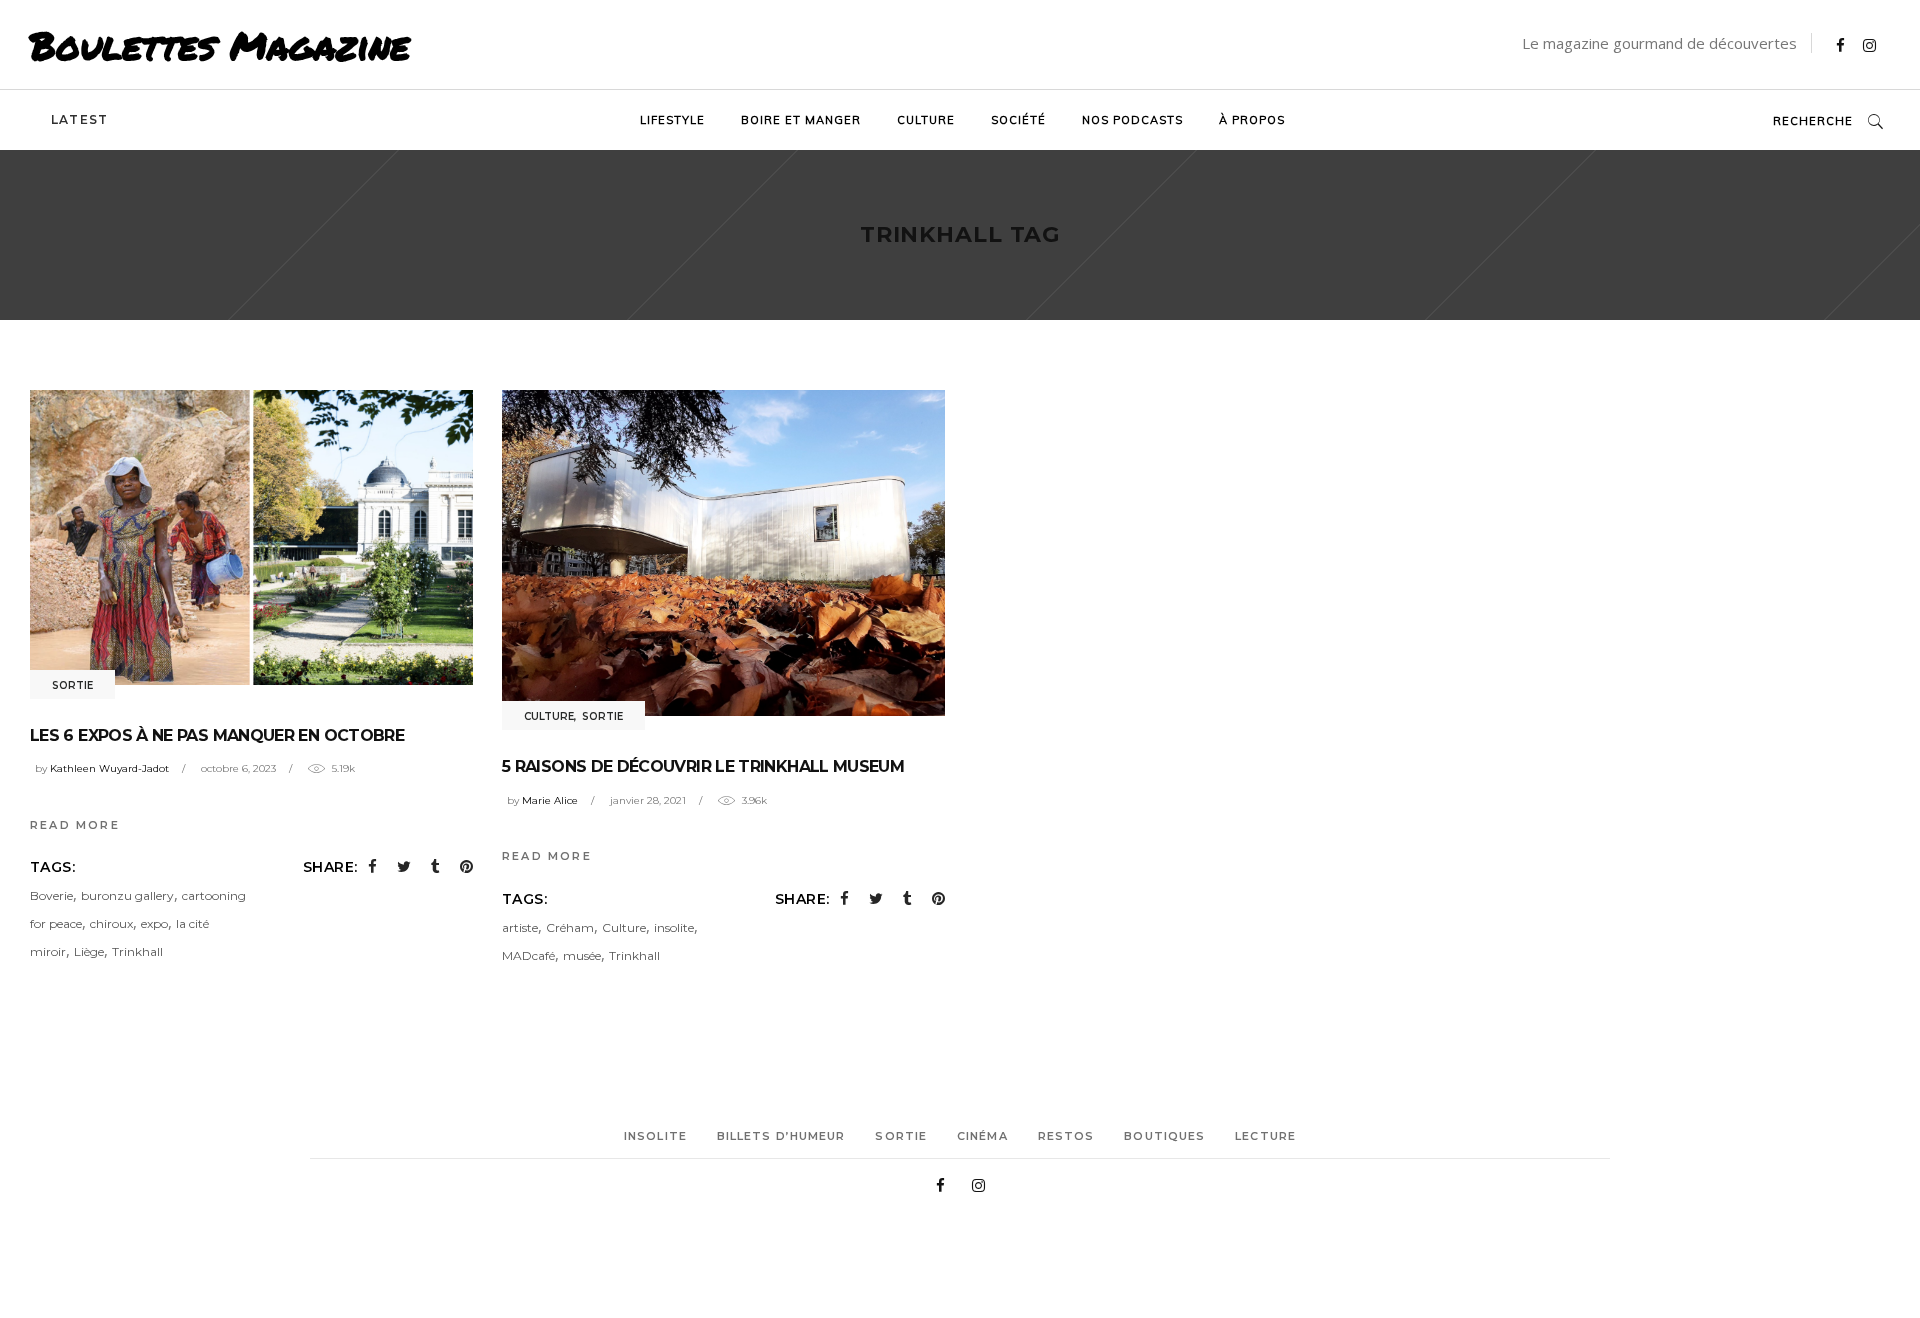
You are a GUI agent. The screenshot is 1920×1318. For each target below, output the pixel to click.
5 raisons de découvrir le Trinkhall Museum (703, 766)
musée (582, 955)
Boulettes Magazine (220, 45)
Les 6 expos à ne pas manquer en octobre (217, 735)
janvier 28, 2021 (648, 800)
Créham (570, 927)
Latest (79, 119)
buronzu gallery (127, 895)
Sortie (72, 685)
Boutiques (1164, 1136)
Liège (89, 951)
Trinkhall (137, 951)
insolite (674, 927)
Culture (549, 716)
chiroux (111, 923)
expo (154, 923)
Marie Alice (550, 800)
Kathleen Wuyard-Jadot (109, 768)
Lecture (1265, 1136)
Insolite (655, 1136)
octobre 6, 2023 (238, 768)
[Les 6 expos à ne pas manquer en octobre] (251, 537)
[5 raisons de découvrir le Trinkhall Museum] (723, 553)
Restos (1066, 1136)
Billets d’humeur (781, 1136)
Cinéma (982, 1136)
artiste (520, 927)
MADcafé (528, 955)
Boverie (51, 895)
